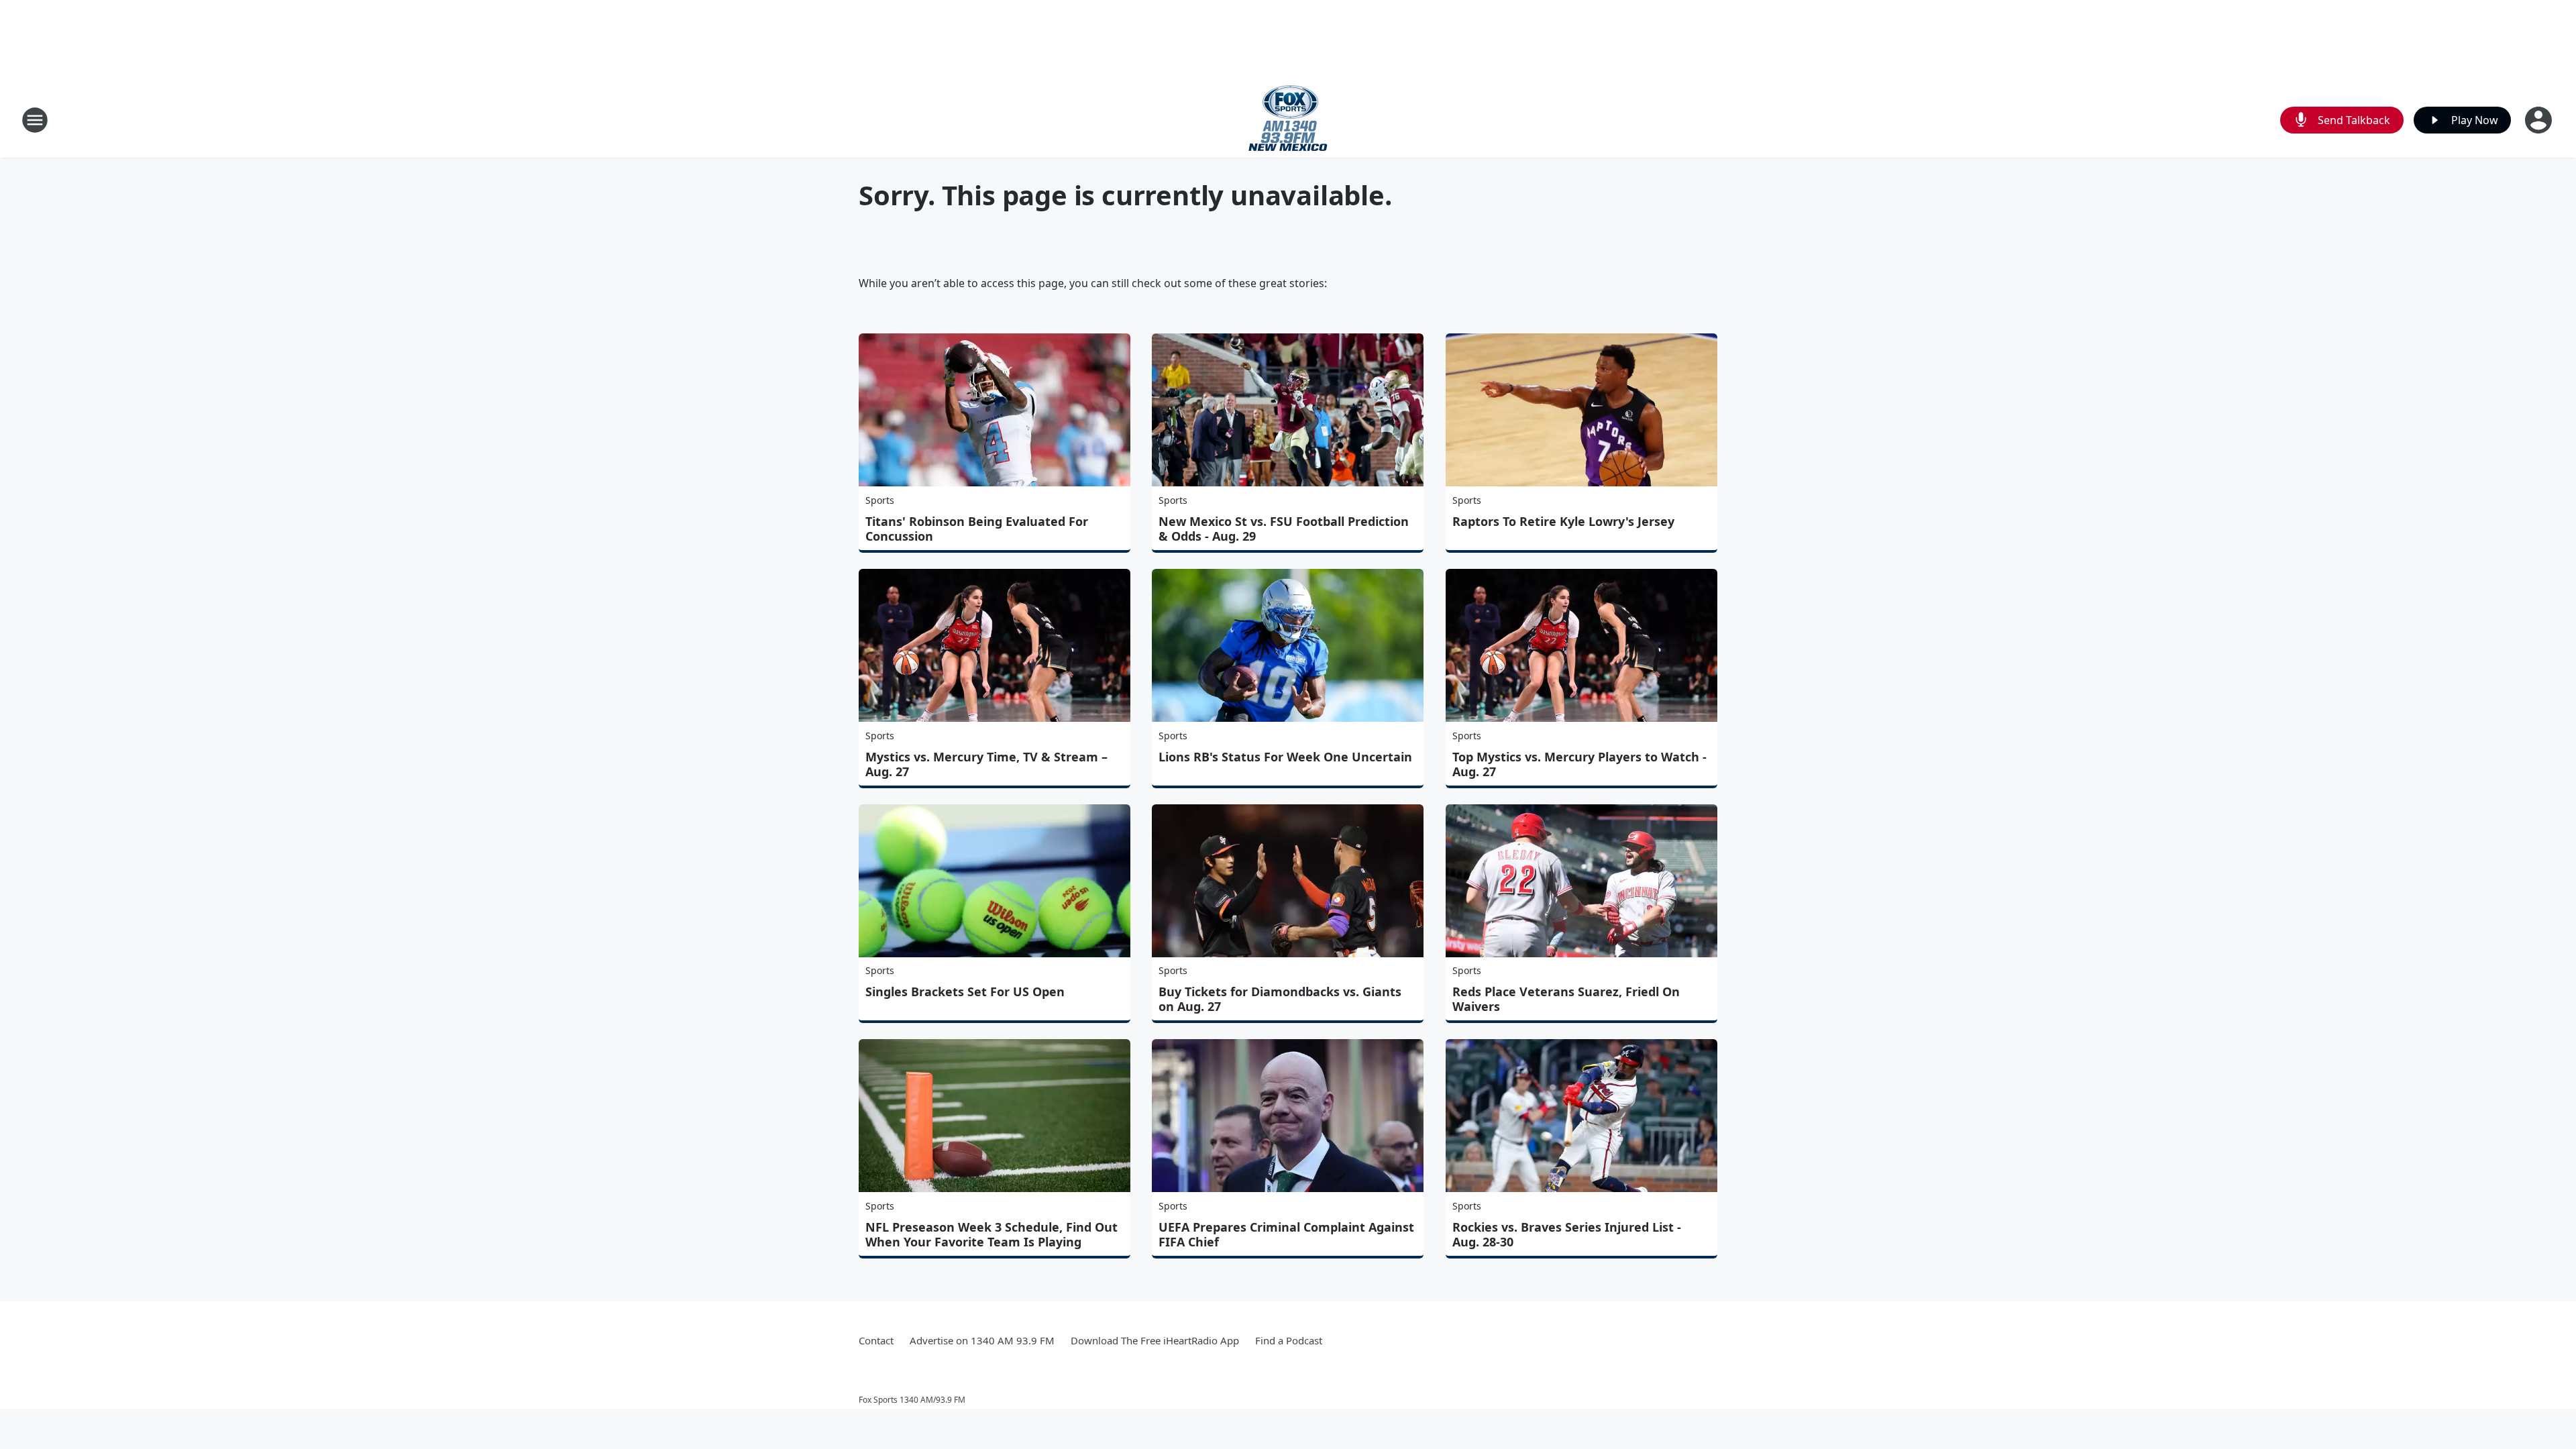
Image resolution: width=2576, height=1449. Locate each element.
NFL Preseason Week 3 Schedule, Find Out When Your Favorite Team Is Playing (991, 1234)
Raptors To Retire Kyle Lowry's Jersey (1563, 521)
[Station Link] (1288, 120)
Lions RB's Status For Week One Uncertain (1285, 757)
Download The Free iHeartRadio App (1155, 1340)
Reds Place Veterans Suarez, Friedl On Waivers (1566, 999)
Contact (876, 1340)
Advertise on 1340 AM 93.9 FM (982, 1340)
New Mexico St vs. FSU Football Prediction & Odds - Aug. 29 (1284, 529)
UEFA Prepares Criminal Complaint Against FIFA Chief (1286, 1234)
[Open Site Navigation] (35, 120)
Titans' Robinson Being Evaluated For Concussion (977, 529)
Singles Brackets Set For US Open (965, 991)
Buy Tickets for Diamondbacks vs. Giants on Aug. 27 (1280, 999)
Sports (880, 500)
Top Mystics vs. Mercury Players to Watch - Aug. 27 (1579, 764)
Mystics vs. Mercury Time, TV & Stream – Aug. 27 (986, 764)
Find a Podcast (1289, 1340)
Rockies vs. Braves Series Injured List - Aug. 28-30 (1567, 1234)
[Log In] (2540, 120)
